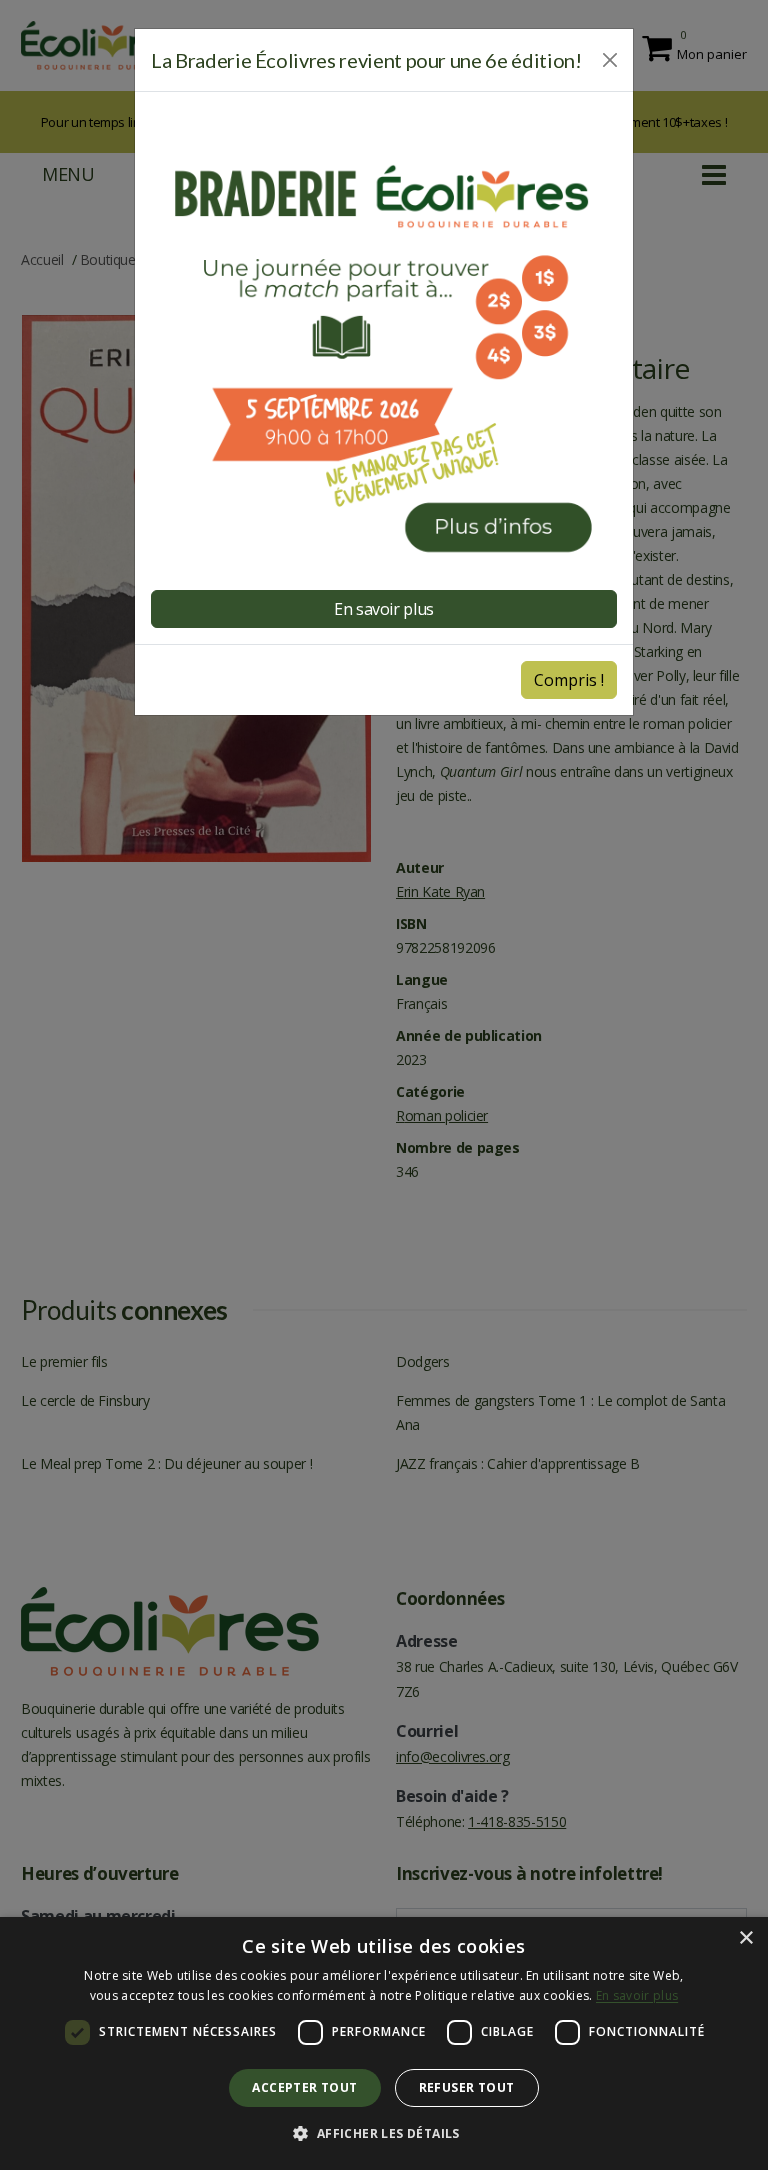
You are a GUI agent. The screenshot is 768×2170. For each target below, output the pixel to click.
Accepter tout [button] (304, 2087)
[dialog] (384, 2043)
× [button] (745, 1938)
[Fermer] (610, 60)
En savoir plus (637, 1995)
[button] (383, 2134)
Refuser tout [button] (467, 2087)
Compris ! (569, 680)
